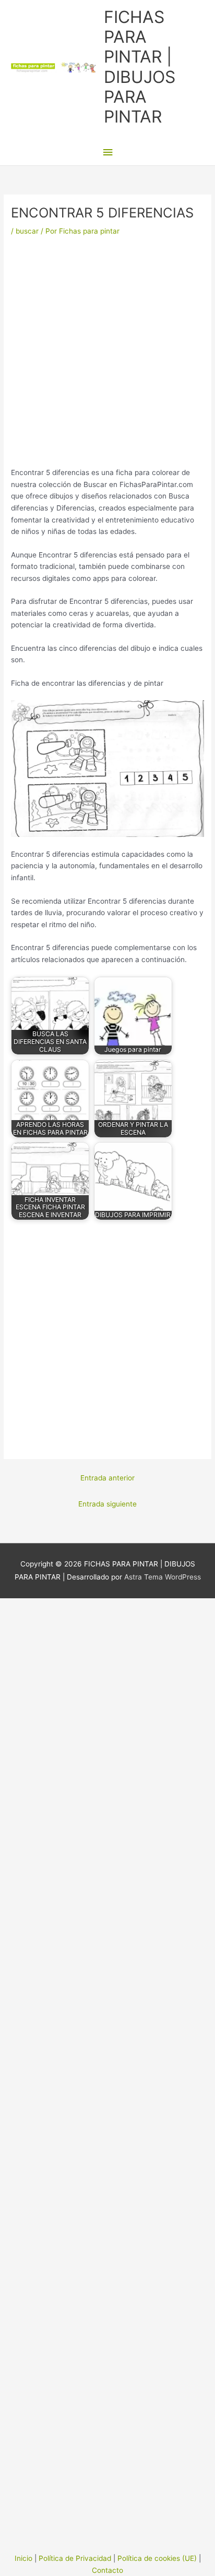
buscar (27, 231)
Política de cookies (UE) (157, 2558)
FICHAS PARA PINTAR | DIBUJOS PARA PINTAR (140, 67)
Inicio (23, 2558)
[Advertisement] (107, 355)
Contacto (107, 2570)
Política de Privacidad (75, 2558)
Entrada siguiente (107, 1504)
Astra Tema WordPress (163, 1577)
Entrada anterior (107, 1478)
